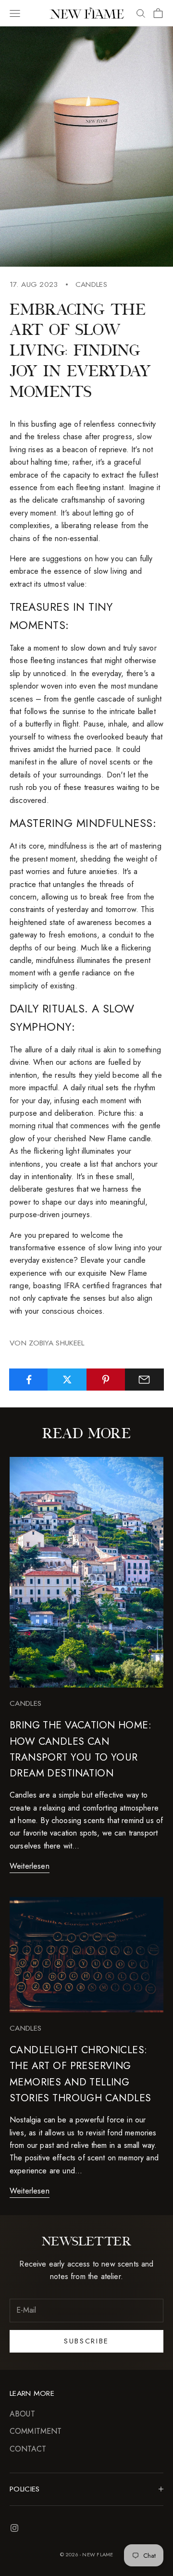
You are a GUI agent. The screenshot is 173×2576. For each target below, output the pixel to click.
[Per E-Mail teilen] (144, 1380)
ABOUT (22, 2414)
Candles (91, 284)
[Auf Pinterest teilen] (106, 1380)
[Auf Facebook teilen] (29, 1380)
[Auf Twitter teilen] (67, 1380)
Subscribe (86, 2341)
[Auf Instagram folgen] (14, 2528)
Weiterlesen (30, 1866)
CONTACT (28, 2449)
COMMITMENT (36, 2431)
